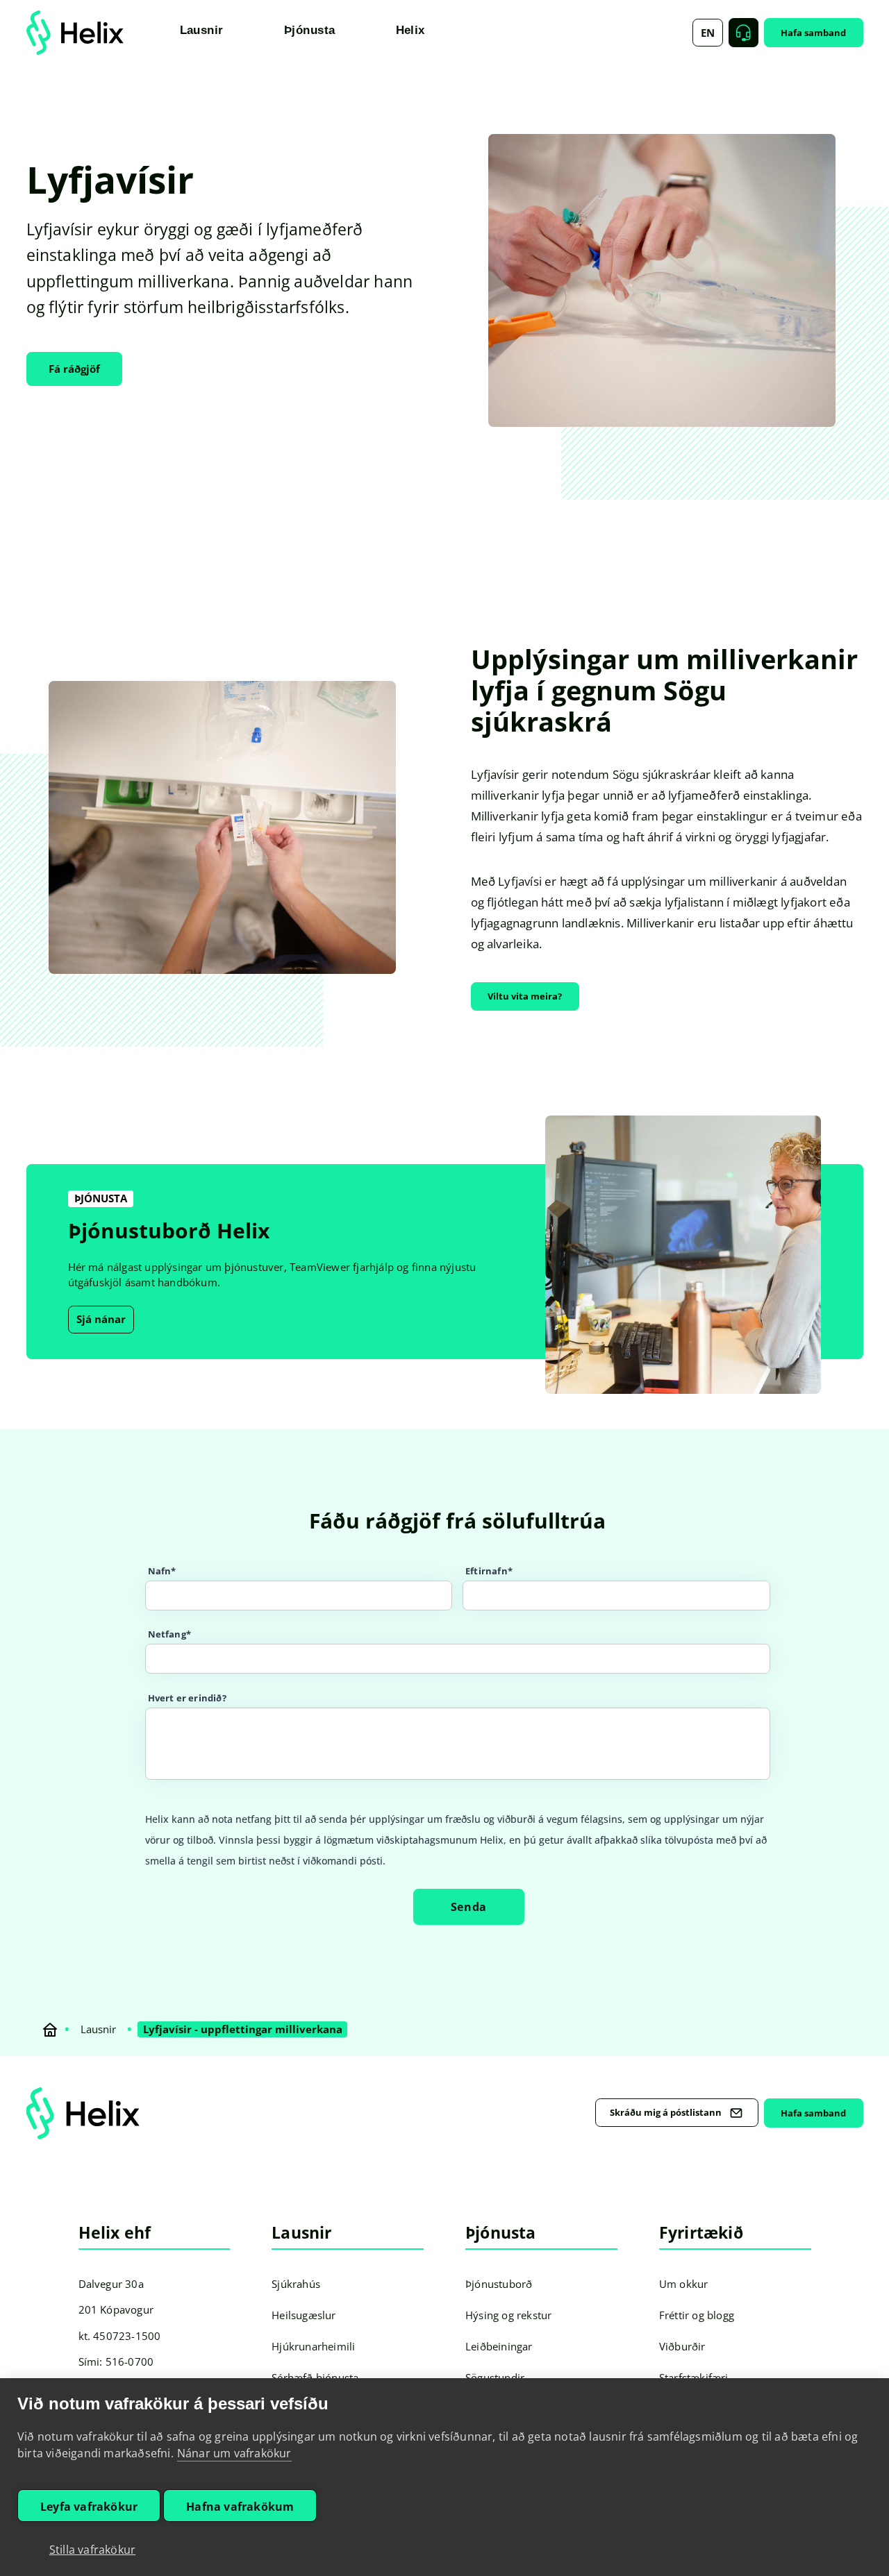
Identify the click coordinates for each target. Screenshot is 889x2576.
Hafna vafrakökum (240, 2507)
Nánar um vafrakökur (234, 2453)
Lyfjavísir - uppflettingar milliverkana (243, 2029)
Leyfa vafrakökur (89, 2507)
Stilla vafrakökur (92, 2550)
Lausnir (98, 2029)
